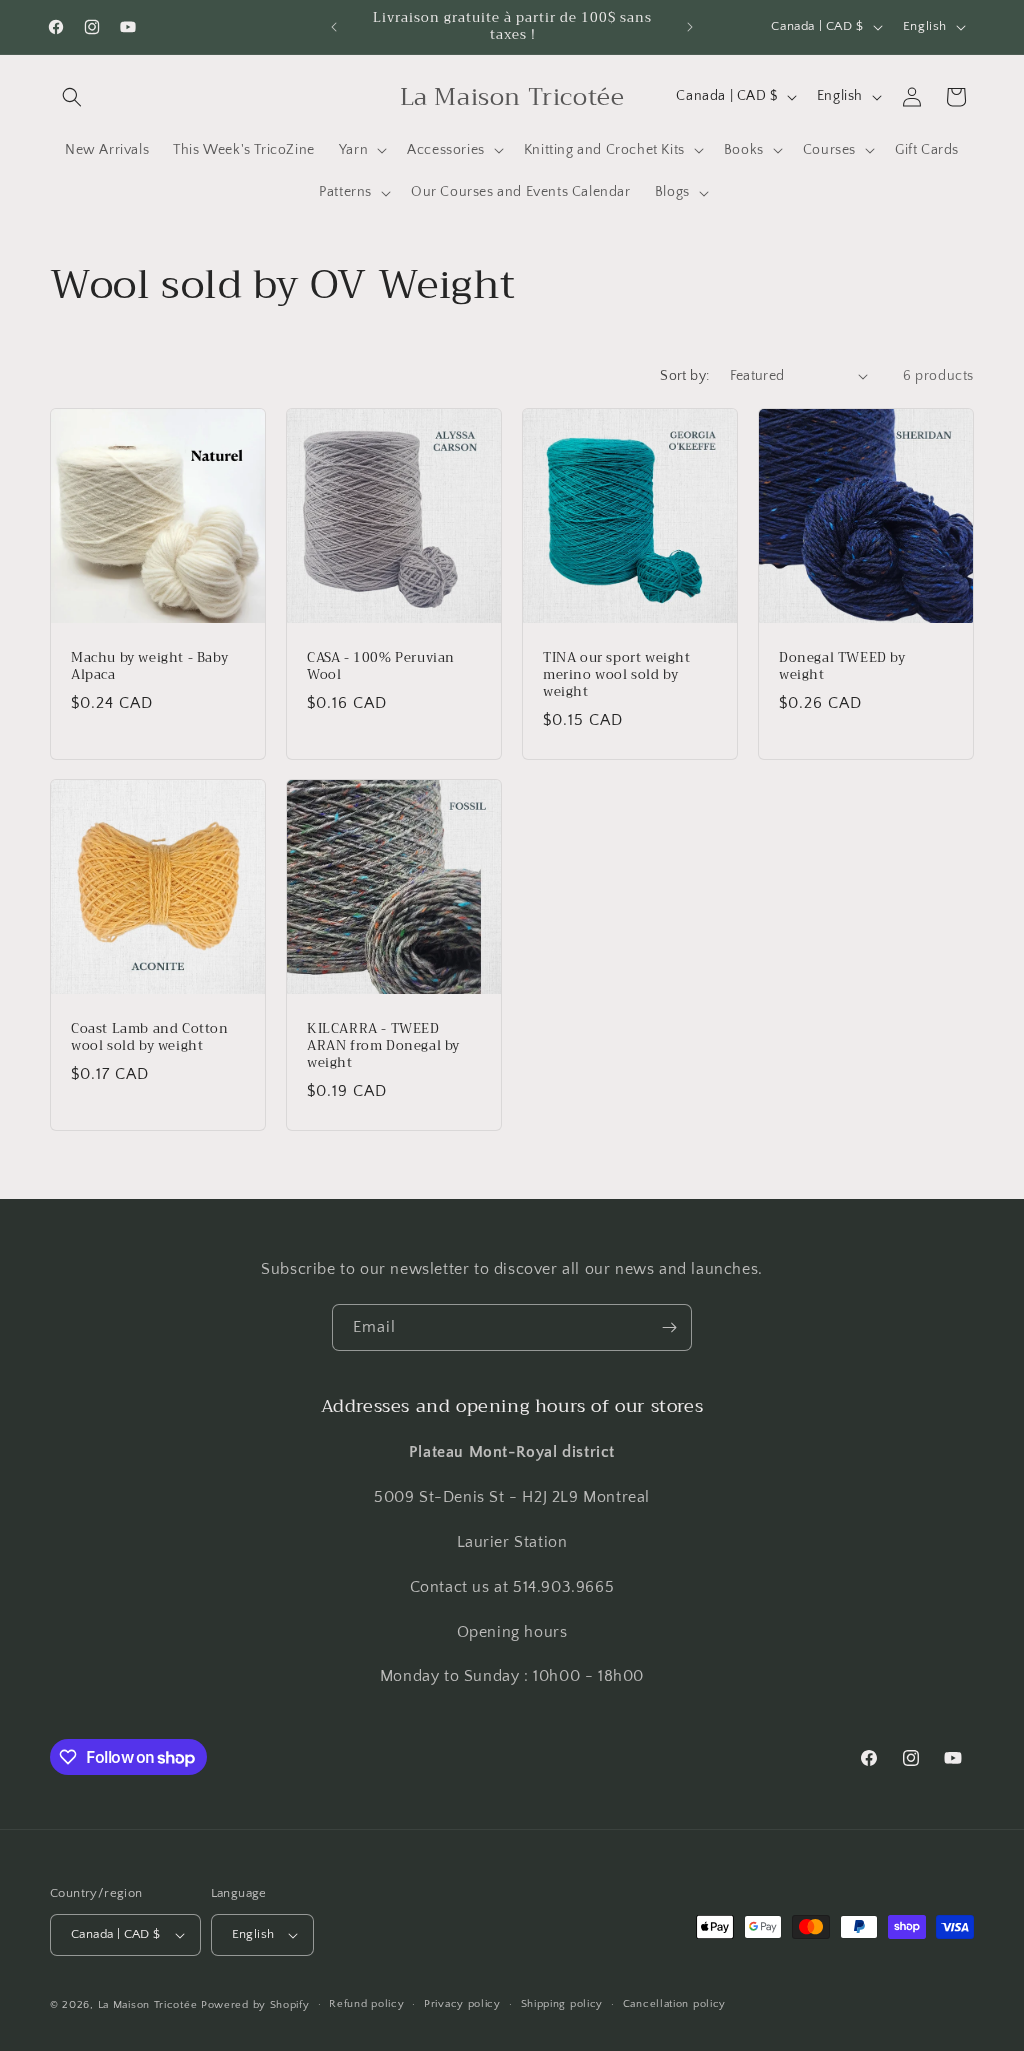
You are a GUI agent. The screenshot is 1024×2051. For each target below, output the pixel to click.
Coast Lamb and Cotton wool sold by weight (150, 1038)
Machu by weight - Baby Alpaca (149, 667)
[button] (72, 97)
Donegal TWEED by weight (842, 667)
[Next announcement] (690, 27)
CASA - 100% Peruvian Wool (381, 667)
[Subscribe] (669, 1327)
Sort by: (684, 376)
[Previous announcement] (334, 27)
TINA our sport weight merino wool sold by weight (617, 675)
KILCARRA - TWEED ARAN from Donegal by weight (383, 1046)
